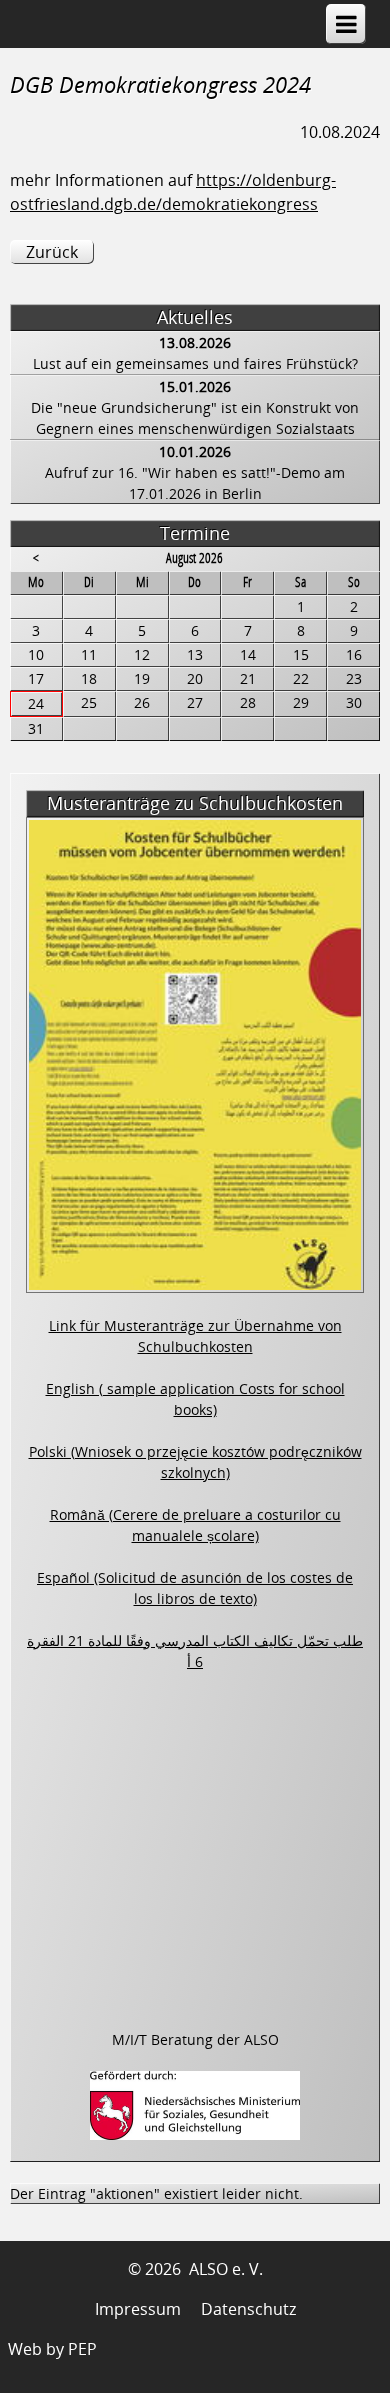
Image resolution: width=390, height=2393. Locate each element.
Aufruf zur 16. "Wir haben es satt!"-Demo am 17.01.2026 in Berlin (195, 483)
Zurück (52, 252)
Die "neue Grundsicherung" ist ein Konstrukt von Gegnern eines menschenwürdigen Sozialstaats (195, 418)
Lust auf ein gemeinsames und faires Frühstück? (195, 363)
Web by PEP (52, 2349)
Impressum (138, 2309)
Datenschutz (248, 2309)
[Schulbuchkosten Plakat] (195, 1282)
